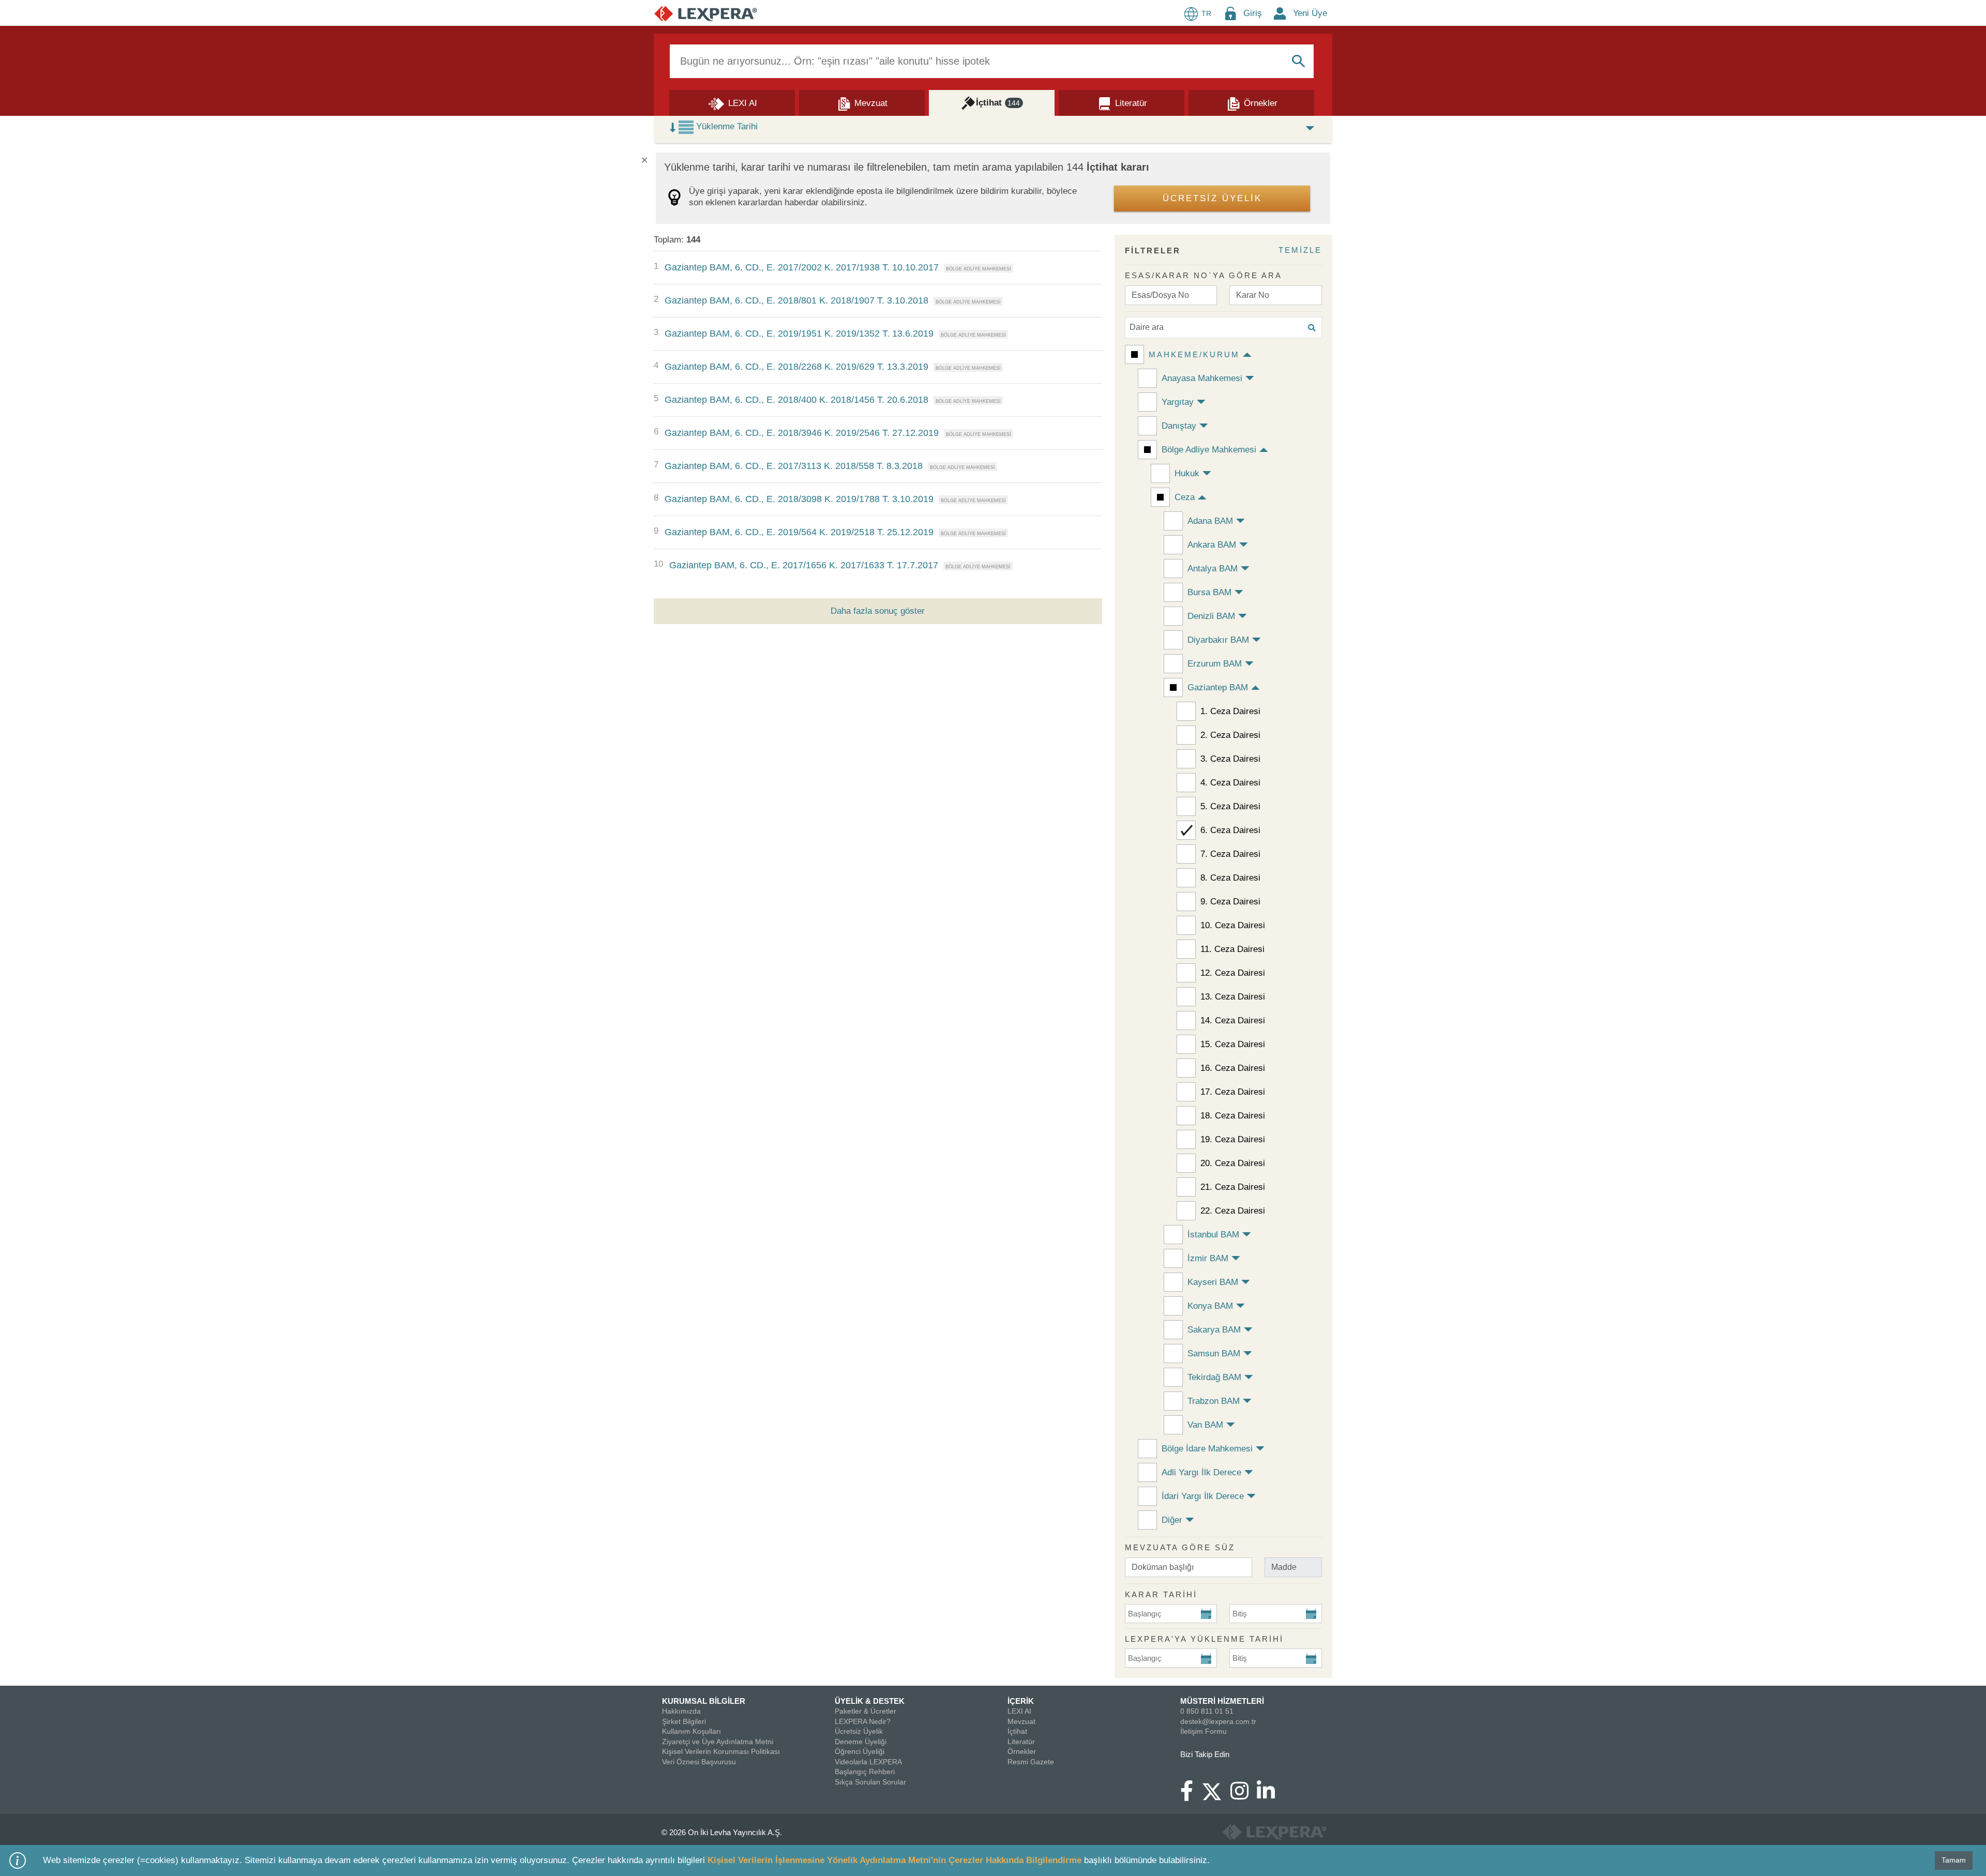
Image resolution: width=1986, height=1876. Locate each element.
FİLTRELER (1153, 251)
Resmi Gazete (1031, 1762)
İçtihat (1017, 1731)
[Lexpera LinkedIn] (1270, 1796)
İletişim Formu (1203, 1731)
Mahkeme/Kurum (1194, 354)
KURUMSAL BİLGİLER (704, 1701)
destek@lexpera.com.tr (1218, 1721)
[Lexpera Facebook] (1191, 1796)
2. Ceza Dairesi (1230, 735)
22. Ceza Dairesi (1233, 1211)
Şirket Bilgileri (684, 1721)
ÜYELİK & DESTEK (870, 1701)
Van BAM (1205, 1425)
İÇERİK (1021, 1701)
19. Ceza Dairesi (1233, 1139)
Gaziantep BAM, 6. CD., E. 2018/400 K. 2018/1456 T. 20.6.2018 (796, 400)
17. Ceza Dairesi (1233, 1092)
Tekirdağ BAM (1214, 1377)
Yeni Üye (1310, 13)
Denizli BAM (1211, 616)
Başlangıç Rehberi (865, 1772)
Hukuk (1187, 473)
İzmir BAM (1208, 1258)
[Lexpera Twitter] (1216, 1790)
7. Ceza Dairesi (1230, 854)
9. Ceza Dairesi (1230, 902)
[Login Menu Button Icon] (1230, 13)
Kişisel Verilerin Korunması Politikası (721, 1751)
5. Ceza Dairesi (1230, 806)
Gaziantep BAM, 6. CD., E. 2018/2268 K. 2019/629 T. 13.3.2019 (796, 367)
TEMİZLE (1300, 250)
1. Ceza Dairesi (1230, 711)
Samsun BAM (1214, 1353)
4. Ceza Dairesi (1230, 783)
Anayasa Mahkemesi (1202, 378)
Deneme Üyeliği (861, 1742)
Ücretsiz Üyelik (859, 1731)
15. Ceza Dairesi (1233, 1044)
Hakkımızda (681, 1711)
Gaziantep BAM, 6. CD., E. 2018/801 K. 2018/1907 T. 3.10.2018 (796, 300)
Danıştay (1179, 426)
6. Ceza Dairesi (1230, 830)
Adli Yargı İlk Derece (1201, 1472)
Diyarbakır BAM (1218, 640)
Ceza (1185, 497)
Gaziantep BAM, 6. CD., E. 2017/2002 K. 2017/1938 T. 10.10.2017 (802, 267)
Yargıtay (1178, 402)
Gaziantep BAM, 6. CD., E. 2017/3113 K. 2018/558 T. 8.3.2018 (794, 466)
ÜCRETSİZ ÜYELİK (1212, 198)
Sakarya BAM (1214, 1330)
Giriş (1253, 13)
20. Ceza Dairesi (1233, 1163)
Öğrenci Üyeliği (860, 1751)
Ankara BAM (1212, 545)
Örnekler (1022, 1751)
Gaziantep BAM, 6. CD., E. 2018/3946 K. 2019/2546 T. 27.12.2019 (802, 433)
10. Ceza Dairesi (1233, 925)
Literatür (1021, 1742)
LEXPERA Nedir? (863, 1721)
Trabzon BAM (1214, 1401)
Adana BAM (1210, 521)
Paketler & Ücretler (866, 1711)
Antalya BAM (1213, 569)
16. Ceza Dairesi (1233, 1068)
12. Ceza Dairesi (1233, 973)
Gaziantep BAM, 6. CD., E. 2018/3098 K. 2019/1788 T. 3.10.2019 (799, 499)
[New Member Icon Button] (1280, 13)
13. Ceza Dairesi (1233, 997)
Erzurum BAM (1215, 664)
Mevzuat (1021, 1721)
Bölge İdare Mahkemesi (1207, 1449)
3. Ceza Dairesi (1230, 759)
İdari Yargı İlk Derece (1203, 1496)
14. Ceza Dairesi (1233, 1020)
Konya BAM (1210, 1306)
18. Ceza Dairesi (1233, 1116)
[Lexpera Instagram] (1244, 1796)
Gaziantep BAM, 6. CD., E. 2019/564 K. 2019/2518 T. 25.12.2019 (799, 532)
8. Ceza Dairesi (1230, 878)
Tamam (1954, 1860)
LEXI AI (1019, 1711)
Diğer (1172, 1520)
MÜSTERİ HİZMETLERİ (1222, 1701)
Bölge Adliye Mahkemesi (1209, 450)
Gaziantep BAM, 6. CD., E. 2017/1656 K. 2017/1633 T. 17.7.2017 (804, 565)
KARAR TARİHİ (1161, 1594)
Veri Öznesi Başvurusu (699, 1762)
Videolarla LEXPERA (868, 1762)
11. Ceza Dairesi (1232, 949)
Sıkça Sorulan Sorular (870, 1782)
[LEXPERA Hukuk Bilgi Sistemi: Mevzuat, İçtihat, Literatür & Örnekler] (706, 13)
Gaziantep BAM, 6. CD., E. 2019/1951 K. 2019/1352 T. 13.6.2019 (799, 334)
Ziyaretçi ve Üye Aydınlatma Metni (718, 1742)
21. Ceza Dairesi (1233, 1187)
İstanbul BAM (1213, 1235)
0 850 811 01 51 (1207, 1711)
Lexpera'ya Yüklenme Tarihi (1204, 1639)
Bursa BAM (1209, 592)
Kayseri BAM (1213, 1282)
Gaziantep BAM (1218, 687)
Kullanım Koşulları (691, 1731)
